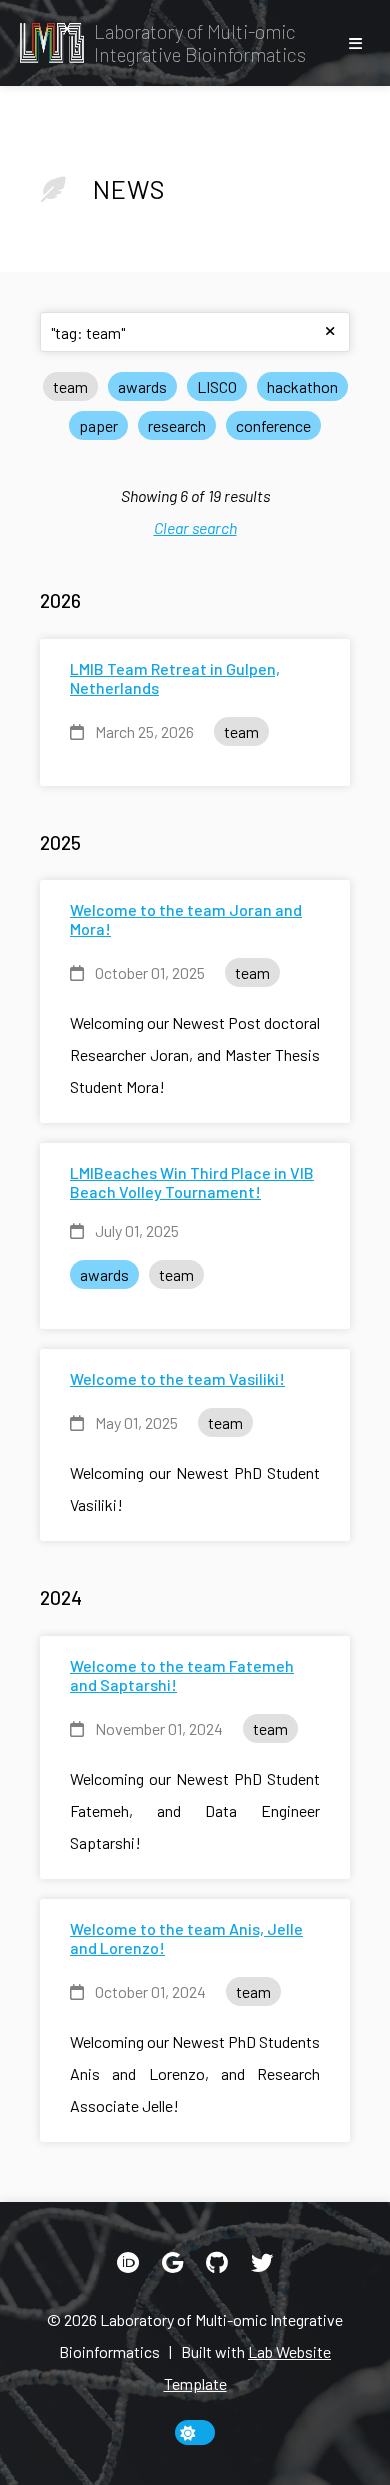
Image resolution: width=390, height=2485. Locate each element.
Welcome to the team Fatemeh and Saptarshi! (182, 1675)
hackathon (302, 386)
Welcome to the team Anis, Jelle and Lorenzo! (186, 1938)
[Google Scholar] (172, 2263)
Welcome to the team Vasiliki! (177, 1378)
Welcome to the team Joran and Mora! (186, 919)
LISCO (217, 386)
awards (142, 386)
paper (98, 425)
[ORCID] (128, 2263)
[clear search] (330, 332)
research (177, 425)
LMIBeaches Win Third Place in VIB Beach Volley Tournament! (192, 1182)
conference (273, 425)
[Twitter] (262, 2263)
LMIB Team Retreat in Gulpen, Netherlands (175, 678)
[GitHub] (217, 2263)
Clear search (195, 527)
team (70, 386)
